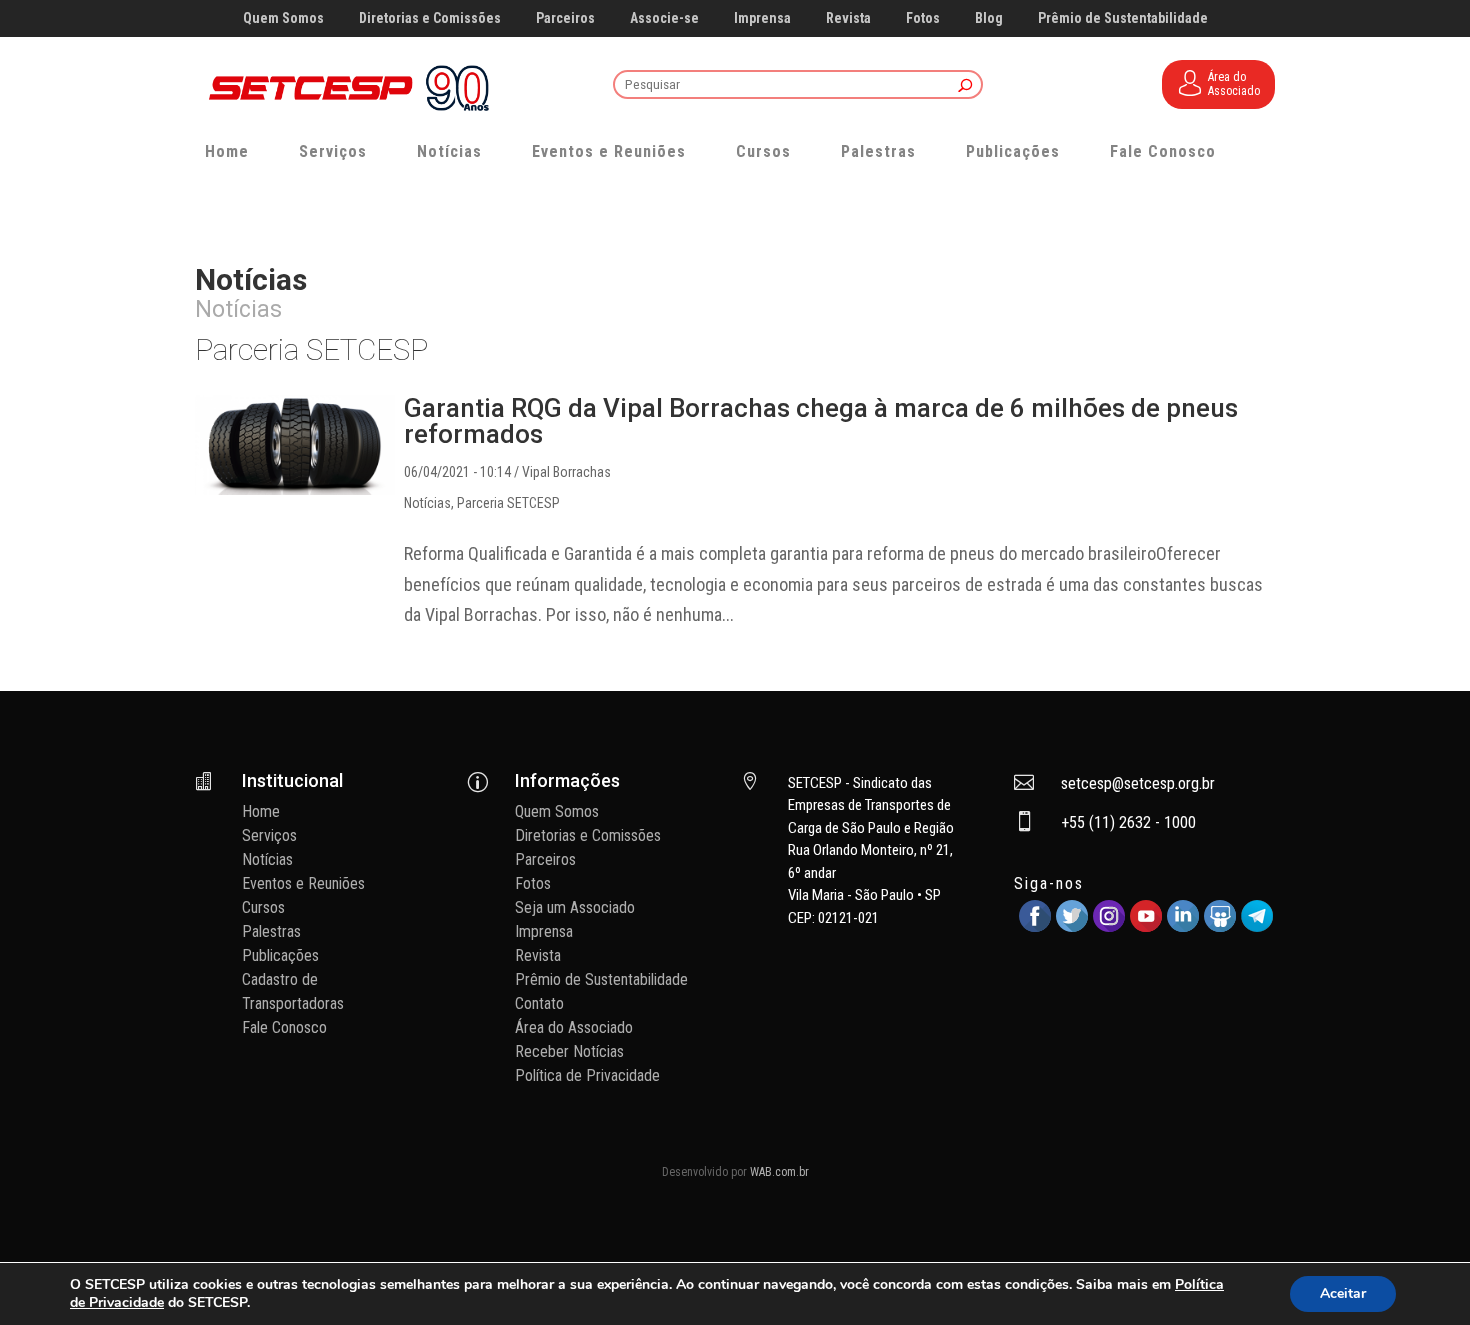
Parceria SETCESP (508, 503)
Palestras (878, 151)
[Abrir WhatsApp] (1420, 1274)
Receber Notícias (569, 1051)
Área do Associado (574, 1027)
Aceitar (1343, 1293)
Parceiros (565, 18)
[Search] (965, 86)
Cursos (763, 151)
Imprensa (762, 18)
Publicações (1013, 151)
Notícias (449, 151)
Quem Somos (283, 18)
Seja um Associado (575, 907)
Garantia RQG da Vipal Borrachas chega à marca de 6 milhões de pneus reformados (821, 421)
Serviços (333, 151)
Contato (539, 1003)
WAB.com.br (779, 1172)
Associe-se (664, 18)
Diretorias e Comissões (430, 18)
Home (227, 151)
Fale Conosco (1163, 151)
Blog (989, 18)
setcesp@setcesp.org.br (1138, 783)
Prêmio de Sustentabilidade (1123, 18)
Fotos (923, 18)
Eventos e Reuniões (609, 151)
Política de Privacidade (587, 1075)
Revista (848, 18)
